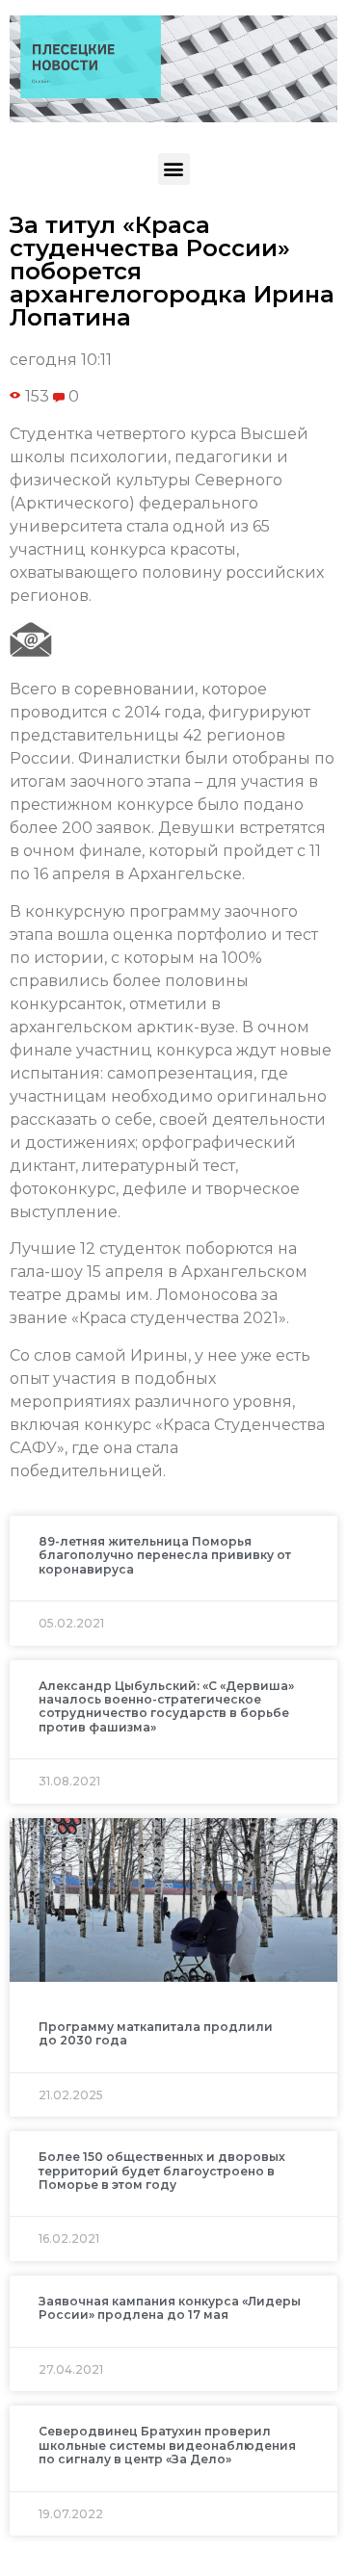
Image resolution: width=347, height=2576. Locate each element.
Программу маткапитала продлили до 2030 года (156, 2033)
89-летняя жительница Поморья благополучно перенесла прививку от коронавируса (165, 1555)
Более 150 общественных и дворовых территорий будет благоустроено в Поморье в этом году (162, 2171)
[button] (174, 169)
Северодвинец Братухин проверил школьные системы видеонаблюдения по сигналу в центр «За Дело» (167, 2445)
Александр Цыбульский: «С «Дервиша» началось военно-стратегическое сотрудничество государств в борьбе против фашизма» (166, 1706)
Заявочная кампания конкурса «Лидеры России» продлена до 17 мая (170, 2308)
